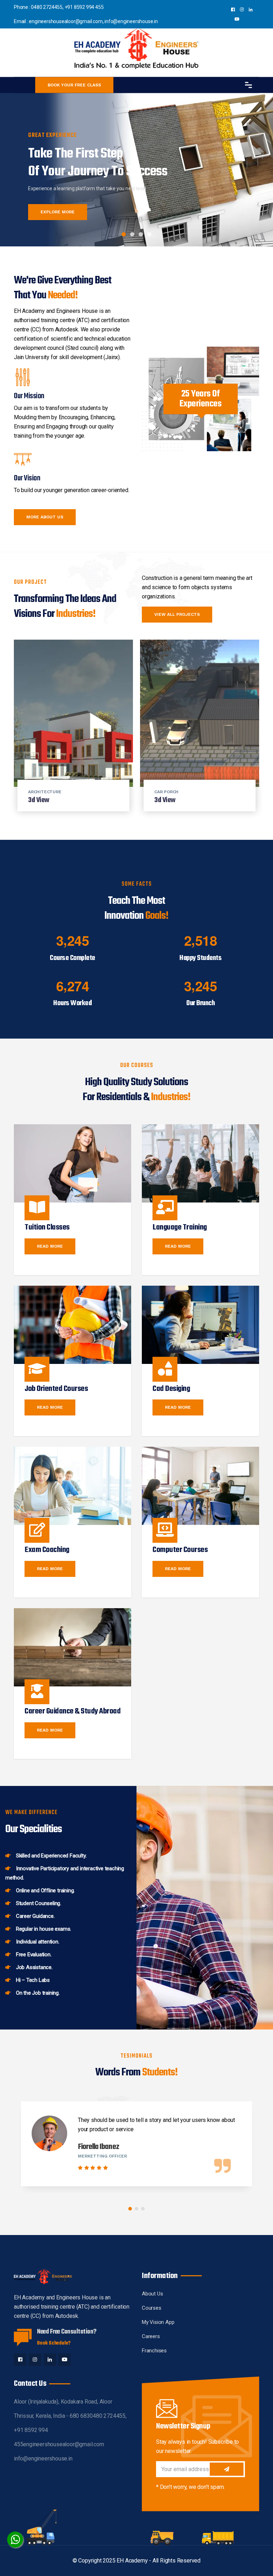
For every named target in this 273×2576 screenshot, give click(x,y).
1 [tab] (124, 234)
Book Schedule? (54, 2343)
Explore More (58, 212)
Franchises (154, 2351)
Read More (50, 1246)
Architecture (45, 792)
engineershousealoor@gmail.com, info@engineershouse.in (93, 21)
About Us (152, 2294)
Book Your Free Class (74, 85)
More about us (45, 517)
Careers (151, 2336)
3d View (39, 800)
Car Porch (166, 792)
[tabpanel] (136, 166)
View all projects (177, 614)
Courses (152, 2308)
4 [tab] (149, 234)
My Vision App (158, 2322)
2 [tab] (132, 234)
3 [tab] (141, 234)
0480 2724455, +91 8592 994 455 (67, 7)
